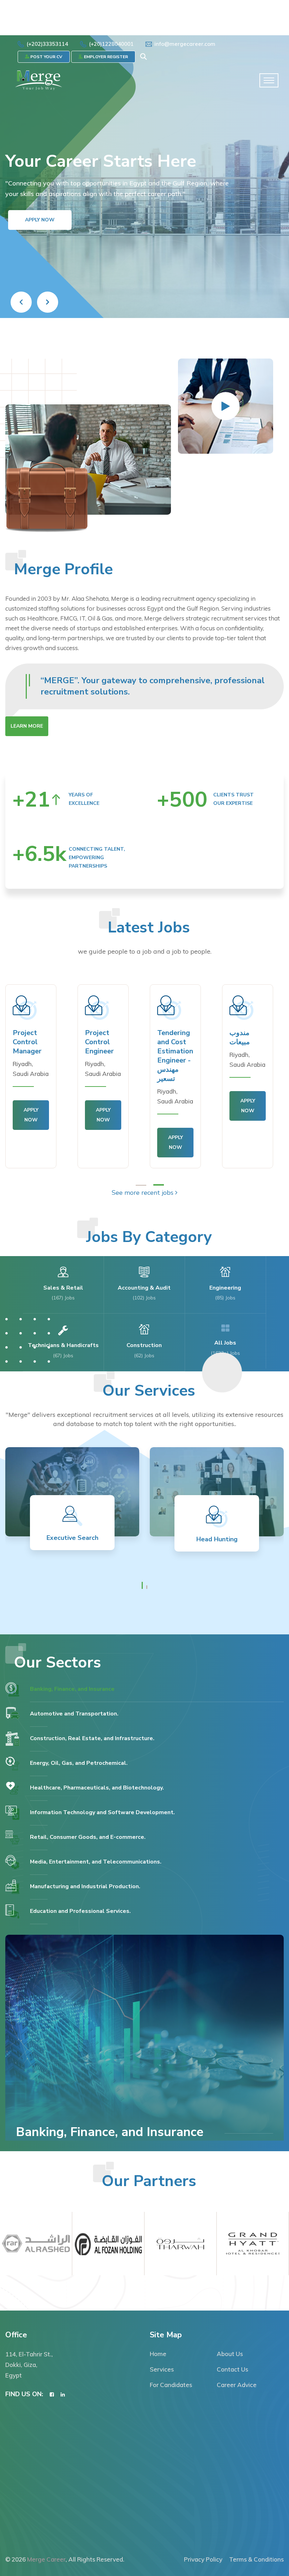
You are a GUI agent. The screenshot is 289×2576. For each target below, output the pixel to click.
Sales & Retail (63, 1288)
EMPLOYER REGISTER (105, 57)
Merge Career (46, 2559)
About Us (230, 2354)
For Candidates (171, 2385)
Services (162, 2369)
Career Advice (237, 2385)
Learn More (27, 726)
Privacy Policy (203, 2559)
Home (158, 2354)
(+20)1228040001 (111, 44)
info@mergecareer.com (185, 44)
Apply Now (40, 239)
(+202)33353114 (47, 44)
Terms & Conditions (256, 2559)
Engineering (225, 1288)
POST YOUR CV (46, 57)
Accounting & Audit (144, 1288)
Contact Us (232, 2369)
